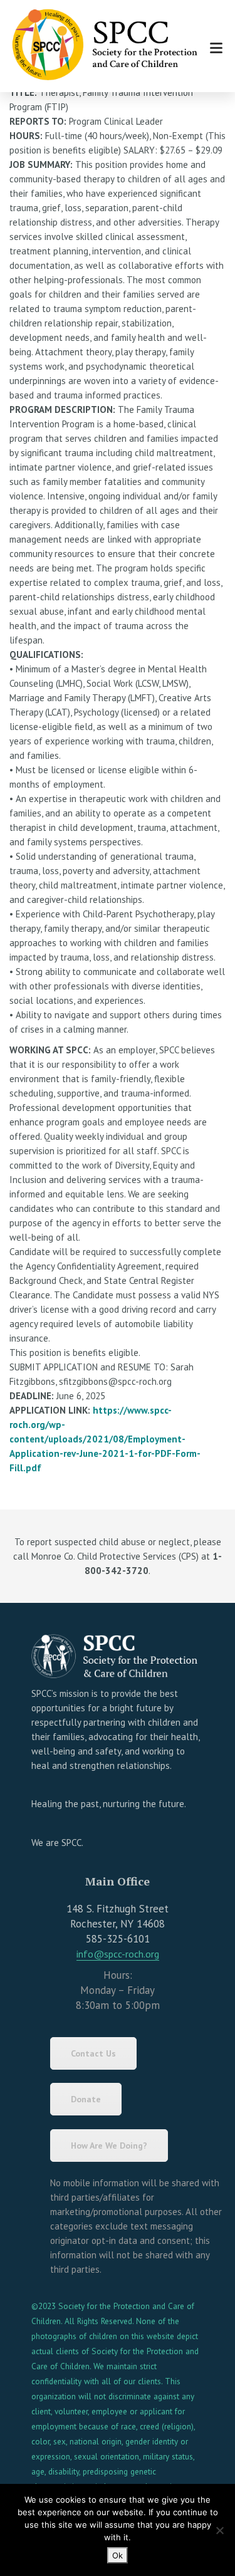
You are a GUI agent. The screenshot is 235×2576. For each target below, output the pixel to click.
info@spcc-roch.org (118, 1954)
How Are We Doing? (109, 2146)
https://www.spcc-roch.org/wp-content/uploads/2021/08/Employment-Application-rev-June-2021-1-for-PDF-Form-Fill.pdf (105, 1439)
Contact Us (93, 2053)
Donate (86, 2099)
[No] (219, 2530)
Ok (118, 2555)
